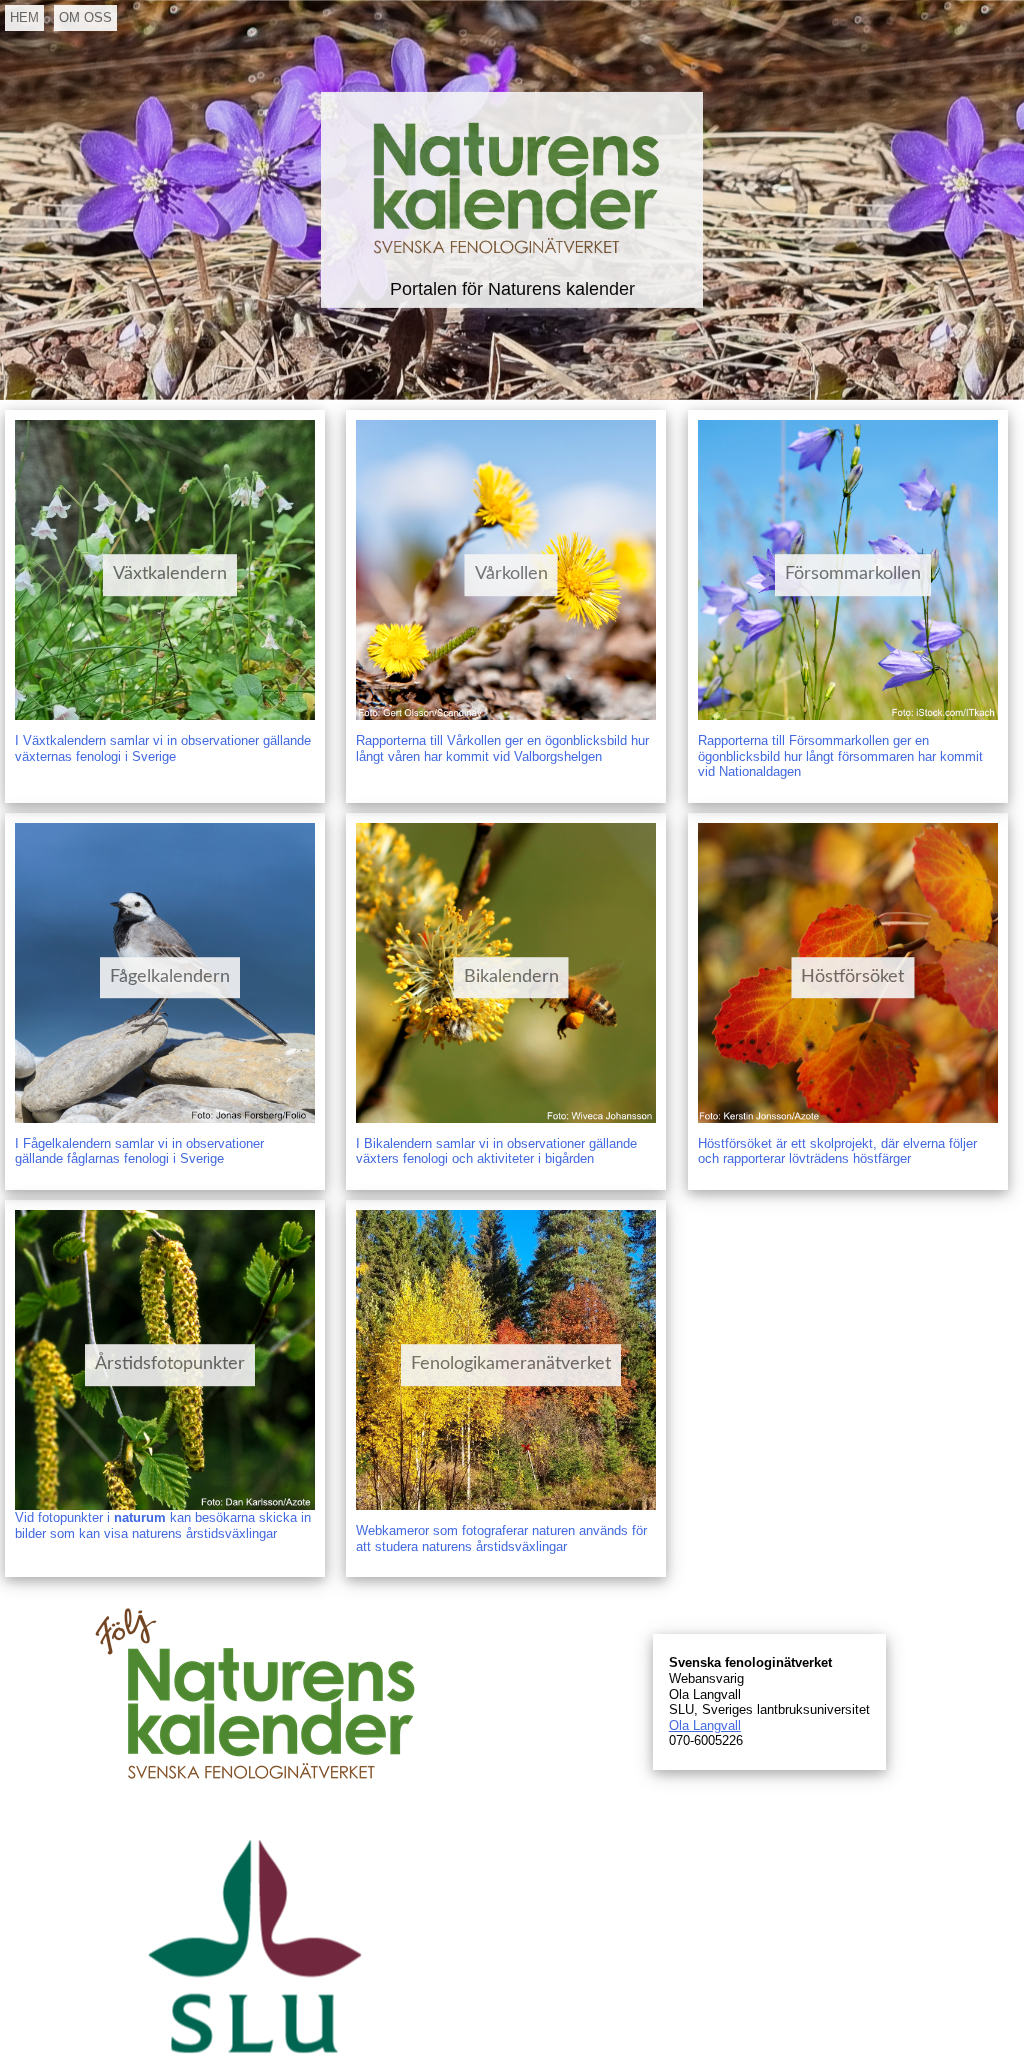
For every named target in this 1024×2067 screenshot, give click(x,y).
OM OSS (85, 17)
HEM (24, 17)
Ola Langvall (705, 1725)
